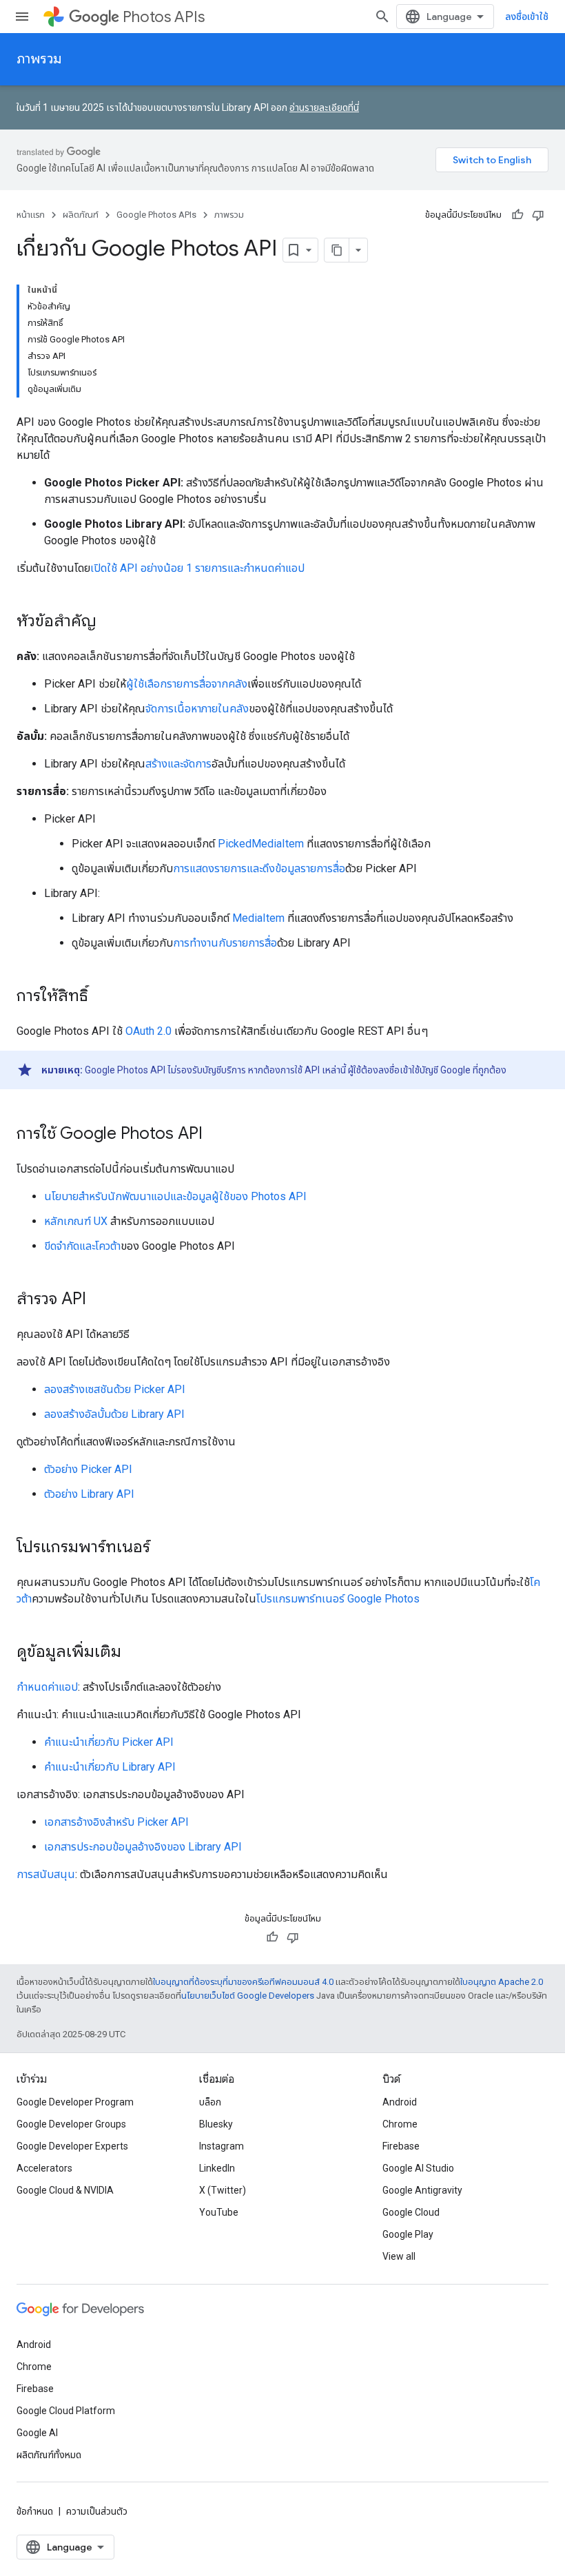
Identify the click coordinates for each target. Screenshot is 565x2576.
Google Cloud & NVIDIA (65, 2190)
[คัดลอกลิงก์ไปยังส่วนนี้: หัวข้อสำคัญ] (110, 622)
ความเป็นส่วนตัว (97, 2511)
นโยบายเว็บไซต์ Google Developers (248, 1996)
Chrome (400, 2124)
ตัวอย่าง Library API (89, 1494)
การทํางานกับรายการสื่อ (225, 943)
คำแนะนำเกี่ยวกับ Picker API (109, 1742)
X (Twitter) (223, 2190)
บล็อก (210, 2102)
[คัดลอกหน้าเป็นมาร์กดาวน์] (337, 250)
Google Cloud (411, 2212)
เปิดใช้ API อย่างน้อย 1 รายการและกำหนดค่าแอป (197, 568)
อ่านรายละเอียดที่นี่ (324, 107)
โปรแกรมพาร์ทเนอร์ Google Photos (338, 1599)
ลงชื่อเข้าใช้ (527, 17)
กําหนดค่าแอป (47, 1687)
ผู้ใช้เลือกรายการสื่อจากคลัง (187, 684)
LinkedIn (217, 2168)
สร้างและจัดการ (178, 764)
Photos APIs (164, 17)
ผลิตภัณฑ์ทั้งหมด (49, 2455)
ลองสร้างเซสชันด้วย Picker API (115, 1389)
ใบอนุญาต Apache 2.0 (502, 1982)
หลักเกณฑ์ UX (76, 1221)
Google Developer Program (75, 2102)
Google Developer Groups (71, 2124)
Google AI (37, 2433)
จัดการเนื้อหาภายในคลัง (197, 709)
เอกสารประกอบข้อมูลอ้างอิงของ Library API (143, 1847)
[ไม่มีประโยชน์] (538, 215)
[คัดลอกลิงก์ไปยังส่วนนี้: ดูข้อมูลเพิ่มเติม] (135, 1653)
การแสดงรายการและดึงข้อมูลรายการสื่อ (259, 868)
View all (399, 2256)
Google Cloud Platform (66, 2411)
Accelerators (44, 2168)
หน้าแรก (31, 215)
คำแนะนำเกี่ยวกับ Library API (110, 1767)
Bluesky (216, 2124)
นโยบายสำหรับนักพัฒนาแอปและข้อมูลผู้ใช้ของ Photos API (175, 1196)
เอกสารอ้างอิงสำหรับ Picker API (116, 1822)
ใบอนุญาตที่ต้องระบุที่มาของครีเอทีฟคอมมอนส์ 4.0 (243, 1982)
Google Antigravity (422, 2190)
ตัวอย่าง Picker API (88, 1469)
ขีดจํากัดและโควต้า (82, 1246)
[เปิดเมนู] (22, 17)
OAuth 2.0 (148, 1031)
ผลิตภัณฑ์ (81, 215)
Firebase (401, 2146)
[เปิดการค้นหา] (382, 17)
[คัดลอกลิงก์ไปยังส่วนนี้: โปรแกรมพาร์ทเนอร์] (164, 1548)
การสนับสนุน (46, 1874)
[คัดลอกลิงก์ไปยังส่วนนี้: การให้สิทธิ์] (102, 997)
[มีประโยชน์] (517, 215)
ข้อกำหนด (35, 2511)
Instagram (222, 2146)
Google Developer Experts (72, 2146)
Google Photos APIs (156, 215)
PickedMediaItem (261, 844)
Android (400, 2102)
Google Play (408, 2234)
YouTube (219, 2212)
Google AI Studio (418, 2168)
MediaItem (258, 918)
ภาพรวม (39, 59)
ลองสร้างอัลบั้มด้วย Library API (114, 1414)
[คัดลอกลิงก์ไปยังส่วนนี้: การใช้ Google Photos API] (216, 1135)
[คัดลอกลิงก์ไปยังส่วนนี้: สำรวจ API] (100, 1300)
